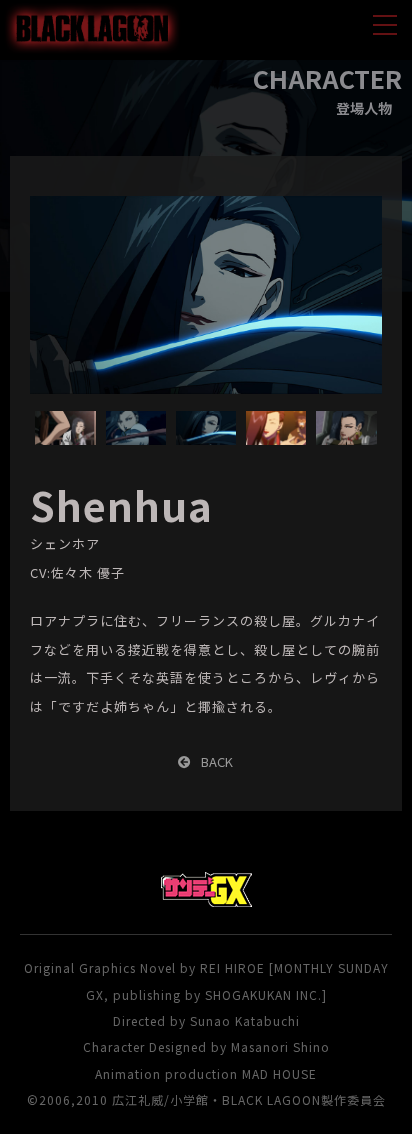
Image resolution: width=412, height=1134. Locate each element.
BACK (217, 761)
